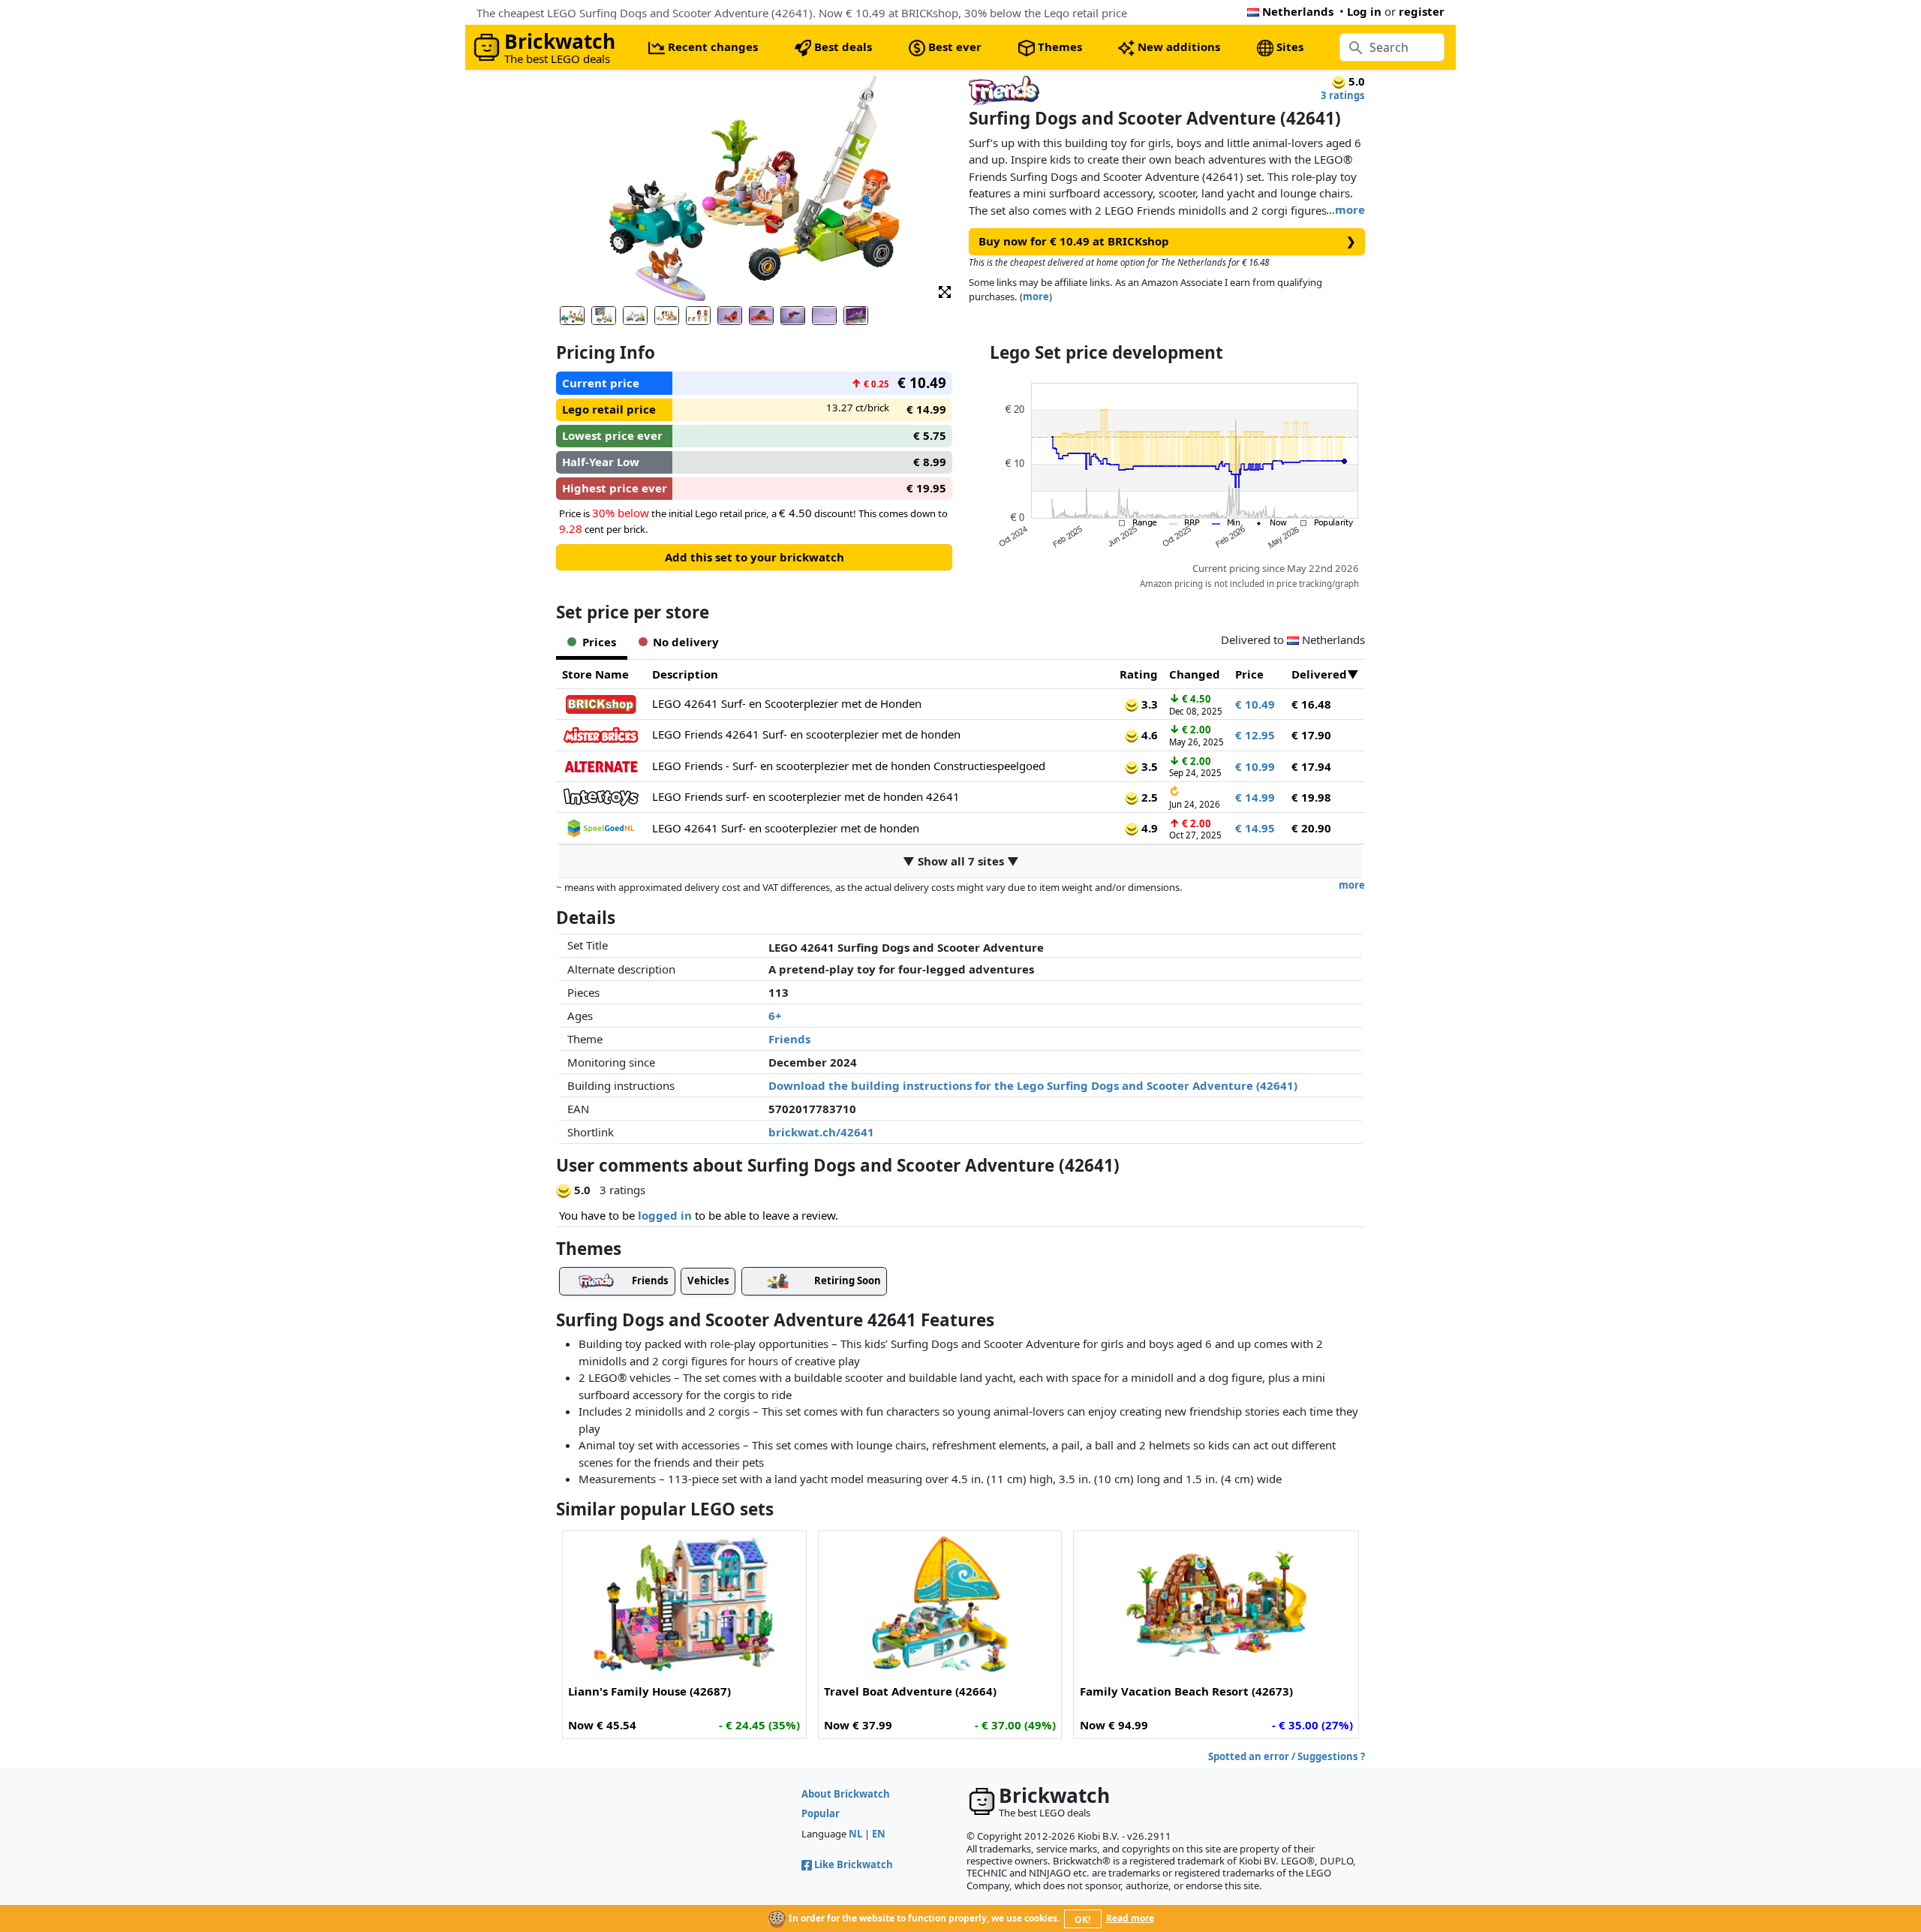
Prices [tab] (599, 642)
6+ (775, 1016)
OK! (1082, 1920)
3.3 (1148, 704)
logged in (665, 1215)
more (1350, 209)
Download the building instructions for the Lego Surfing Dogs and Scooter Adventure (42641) (1033, 1085)
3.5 (1148, 766)
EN (879, 1834)
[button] (945, 291)
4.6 (1148, 735)
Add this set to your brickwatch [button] (755, 557)
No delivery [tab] (686, 642)
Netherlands (1298, 11)
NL (855, 1834)
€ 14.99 (1255, 797)
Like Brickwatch (854, 1864)
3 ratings (1343, 95)
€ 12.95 (1255, 735)
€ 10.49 (1255, 704)
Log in (1364, 11)
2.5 (1148, 797)
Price (1249, 674)
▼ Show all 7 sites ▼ (961, 861)
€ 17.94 (1311, 766)
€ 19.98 (1311, 797)
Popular (821, 1813)
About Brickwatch (846, 1794)
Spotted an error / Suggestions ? (1287, 1756)
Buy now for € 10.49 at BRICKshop (1167, 241)
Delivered (1319, 674)
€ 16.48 (1311, 704)
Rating (1139, 674)
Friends (789, 1039)
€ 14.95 (1255, 828)
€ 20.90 (1311, 828)
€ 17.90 (1311, 735)
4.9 (1148, 828)
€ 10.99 (1255, 766)
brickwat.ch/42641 (821, 1132)
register (1422, 11)
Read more (1130, 1918)
